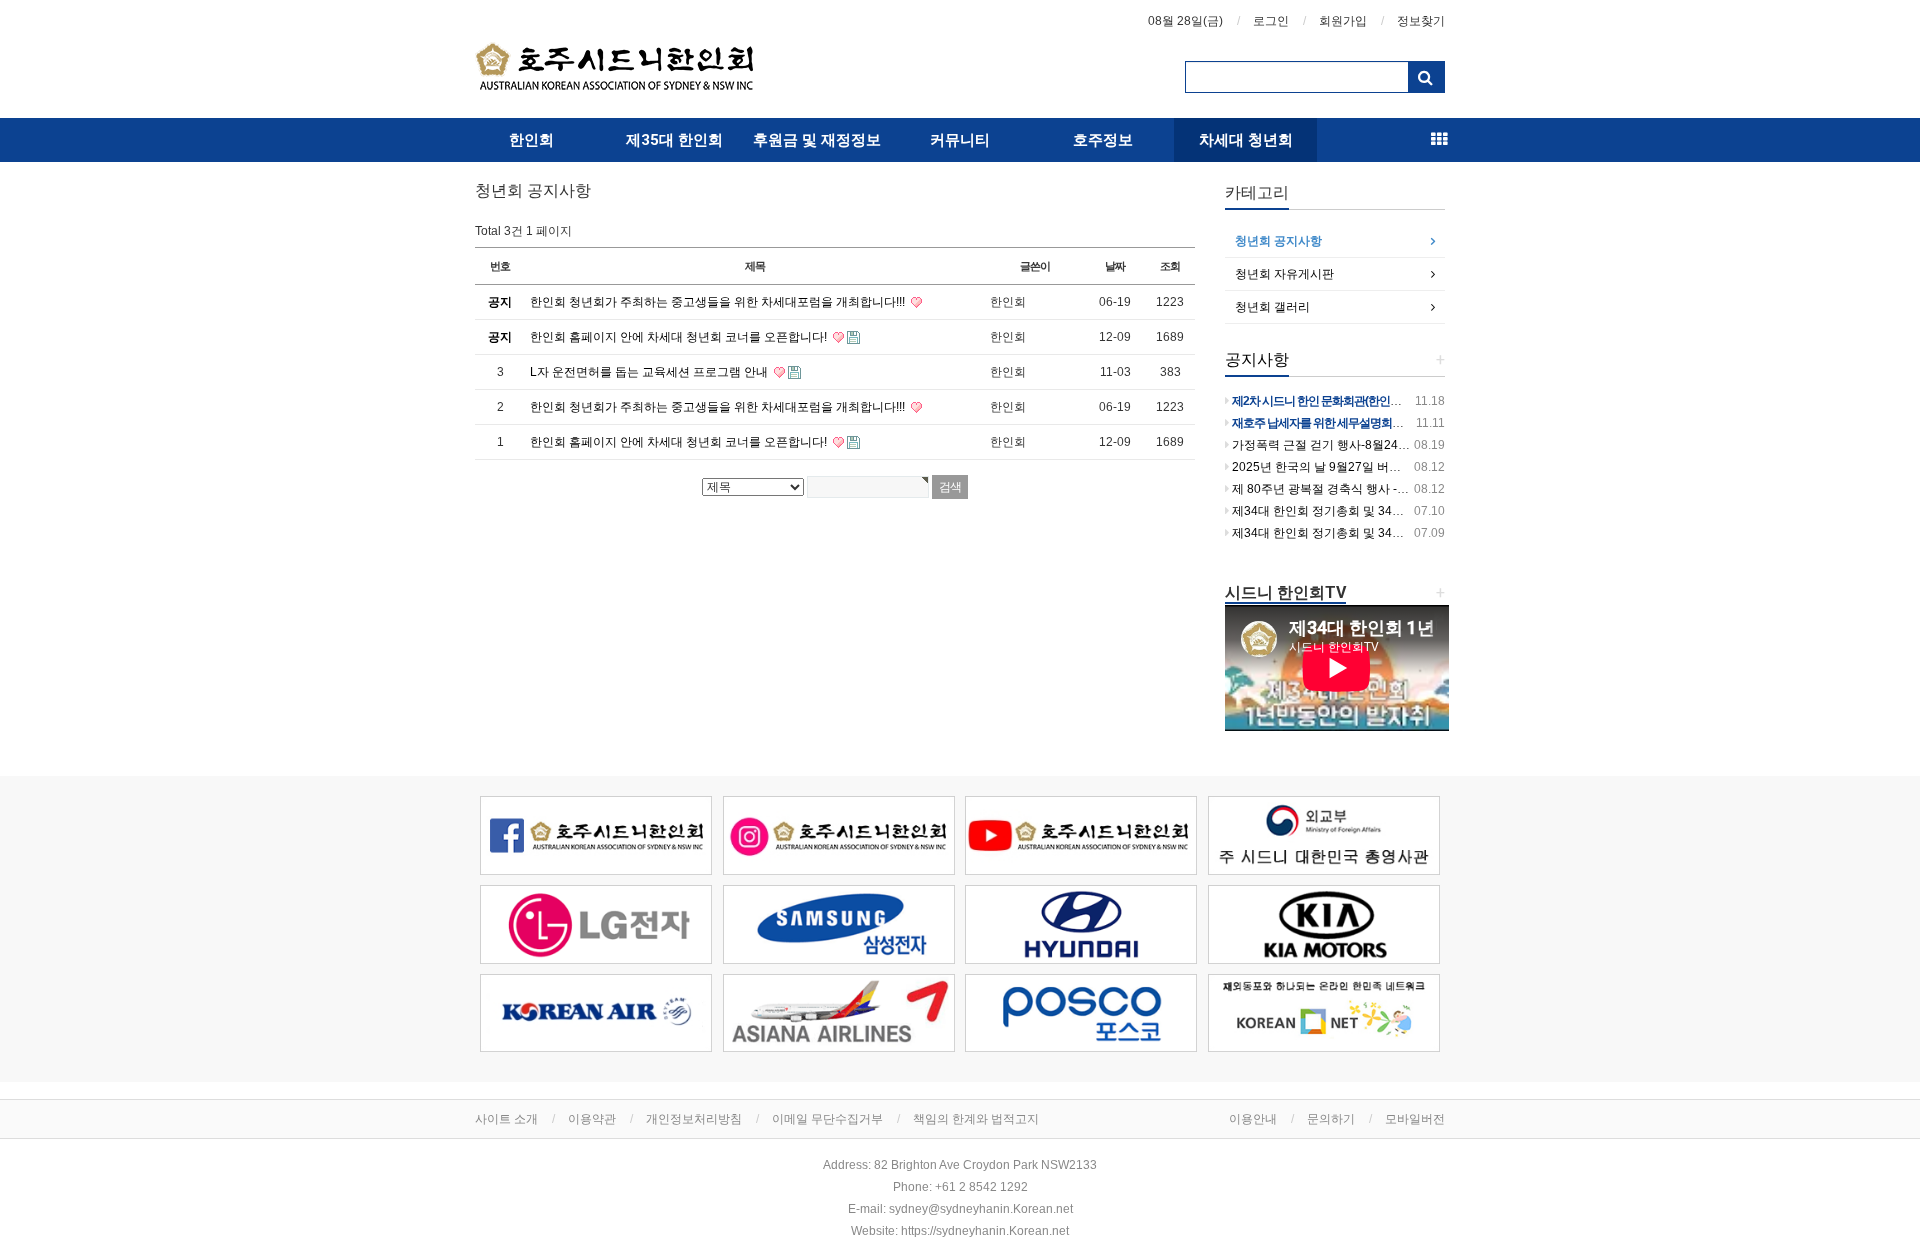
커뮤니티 (960, 140)
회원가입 (1343, 21)
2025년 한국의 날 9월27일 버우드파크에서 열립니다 (1370, 467)
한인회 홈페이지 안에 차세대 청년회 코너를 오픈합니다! (680, 337)
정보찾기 (1421, 21)
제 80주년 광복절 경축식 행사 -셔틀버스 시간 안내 (1364, 489)
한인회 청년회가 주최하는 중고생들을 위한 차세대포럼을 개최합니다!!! (719, 302)
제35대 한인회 (674, 140)
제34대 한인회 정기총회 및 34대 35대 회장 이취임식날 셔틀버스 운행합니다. (1434, 511)
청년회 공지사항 (1278, 241)
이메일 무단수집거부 (827, 1119)
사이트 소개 (506, 1119)
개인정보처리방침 (694, 1119)
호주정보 (1103, 140)
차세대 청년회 (1246, 140)
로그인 (1271, 21)
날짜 (1115, 266)
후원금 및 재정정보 (817, 140)
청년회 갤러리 (1272, 307)
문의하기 (1331, 1119)
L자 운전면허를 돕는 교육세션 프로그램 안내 (650, 372)
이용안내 (1253, 1119)
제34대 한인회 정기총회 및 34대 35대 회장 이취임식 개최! (1385, 533)
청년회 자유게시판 (1284, 274)
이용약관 (592, 1119)
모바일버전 (1415, 1119)
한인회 (531, 140)
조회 (1170, 266)
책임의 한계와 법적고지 (976, 1119)
